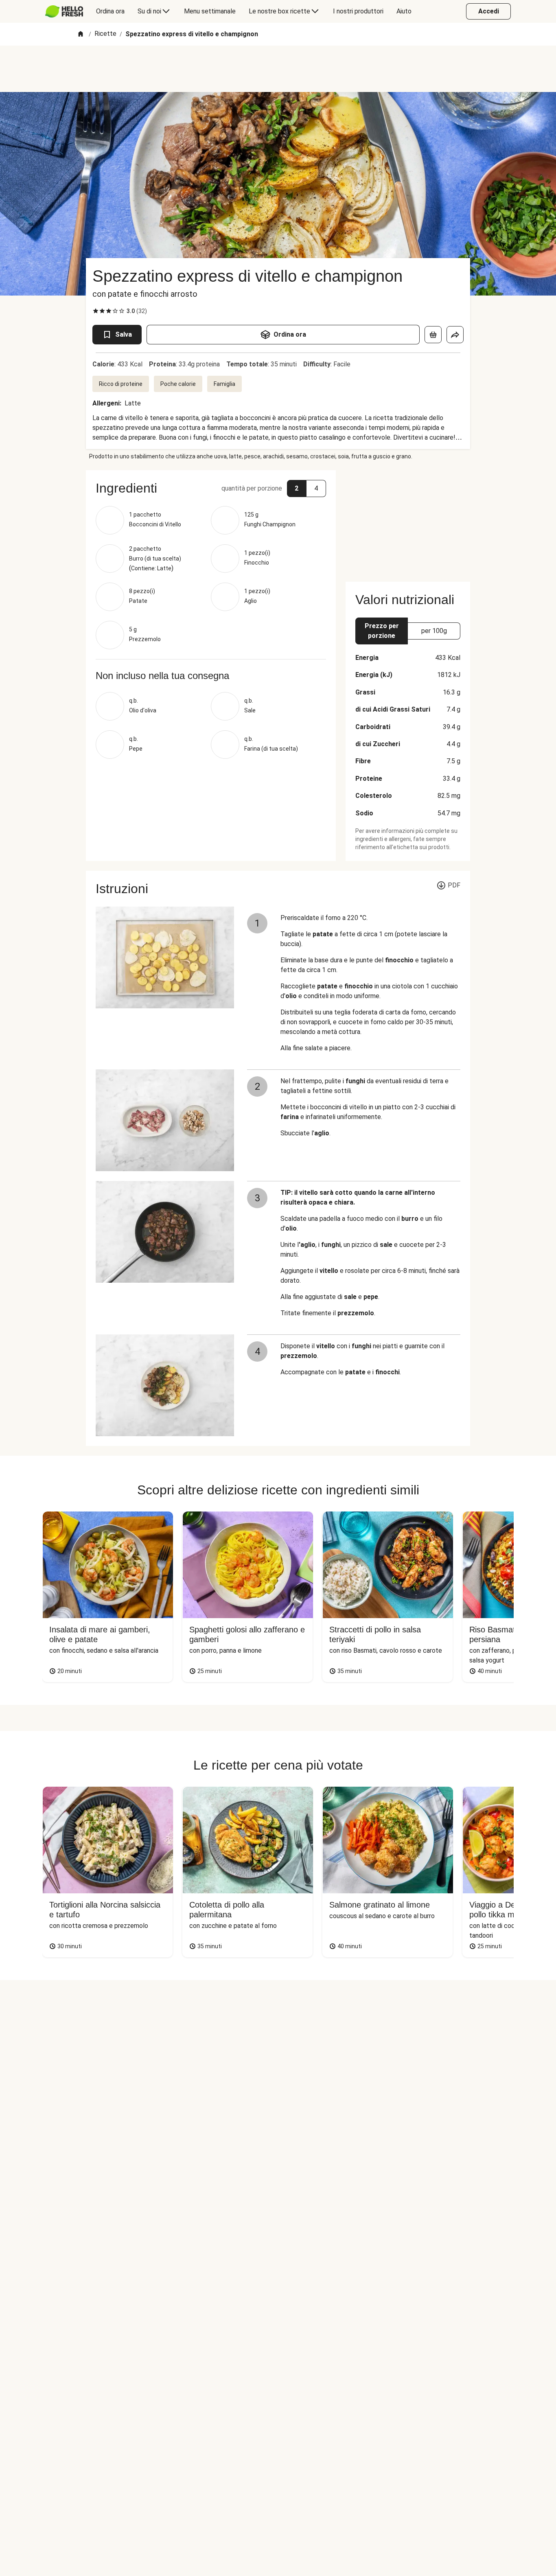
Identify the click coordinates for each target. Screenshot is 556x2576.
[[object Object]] (433, 335)
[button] (211, 488)
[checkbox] (96, 311)
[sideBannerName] (408, 521)
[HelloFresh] (64, 11)
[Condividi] (455, 335)
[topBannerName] (278, 69)
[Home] (81, 34)
